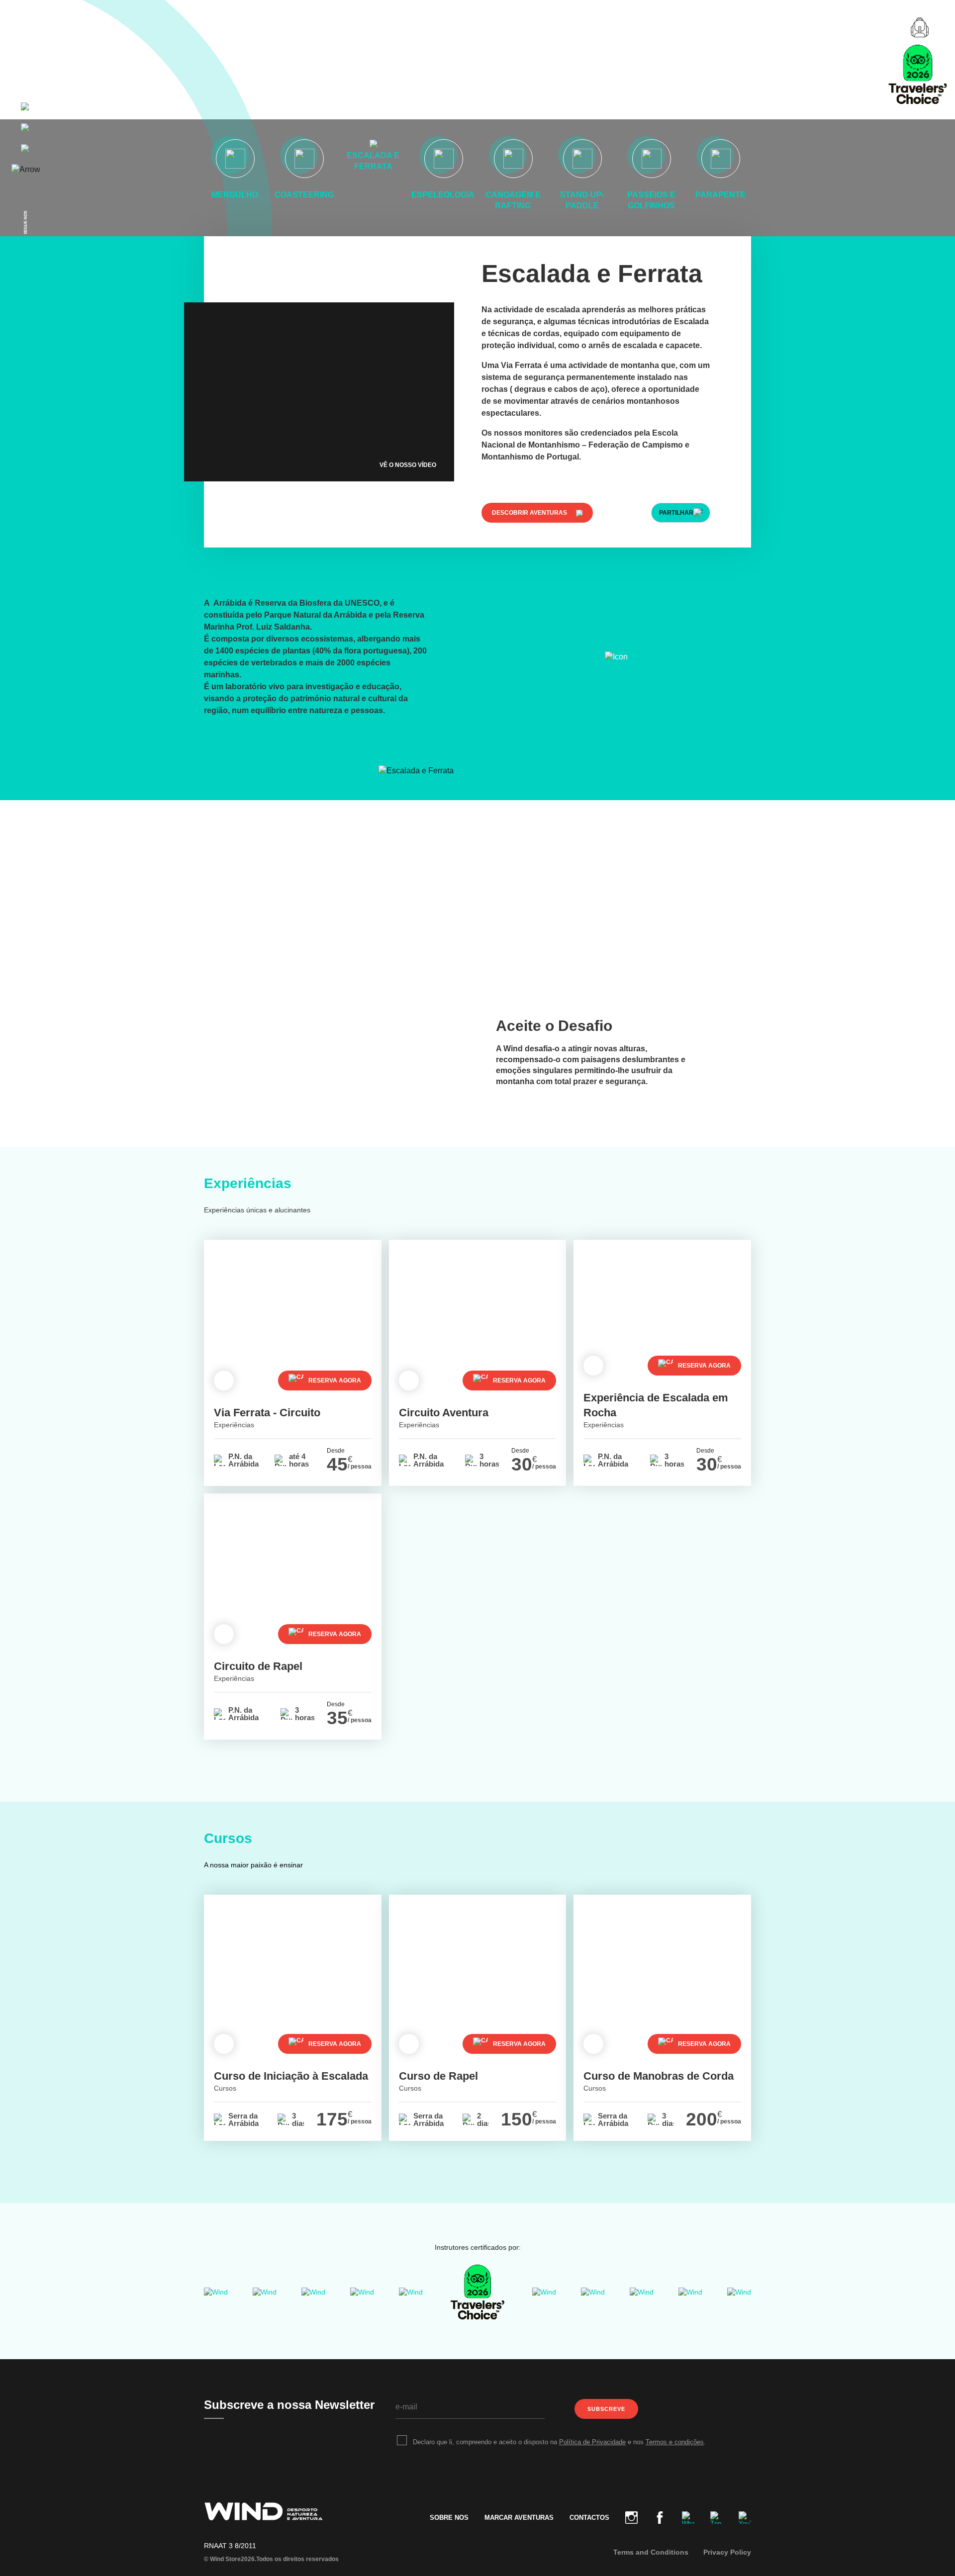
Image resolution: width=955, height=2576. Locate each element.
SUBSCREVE (606, 2409)
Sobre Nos (449, 2518)
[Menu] (26, 27)
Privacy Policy (727, 2552)
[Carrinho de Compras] (920, 27)
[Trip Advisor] (716, 2518)
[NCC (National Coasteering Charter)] (642, 2292)
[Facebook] (660, 2518)
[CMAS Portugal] (313, 2292)
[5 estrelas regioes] (411, 2292)
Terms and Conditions (651, 2552)
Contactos (589, 2518)
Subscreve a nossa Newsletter (289, 2405)
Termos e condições (675, 2442)
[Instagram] (631, 2518)
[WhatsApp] (688, 2518)
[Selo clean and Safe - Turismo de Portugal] (593, 2292)
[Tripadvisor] (477, 2292)
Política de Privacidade (592, 2442)
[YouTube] (741, 2518)
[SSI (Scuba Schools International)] (362, 2292)
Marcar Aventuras (519, 2518)
